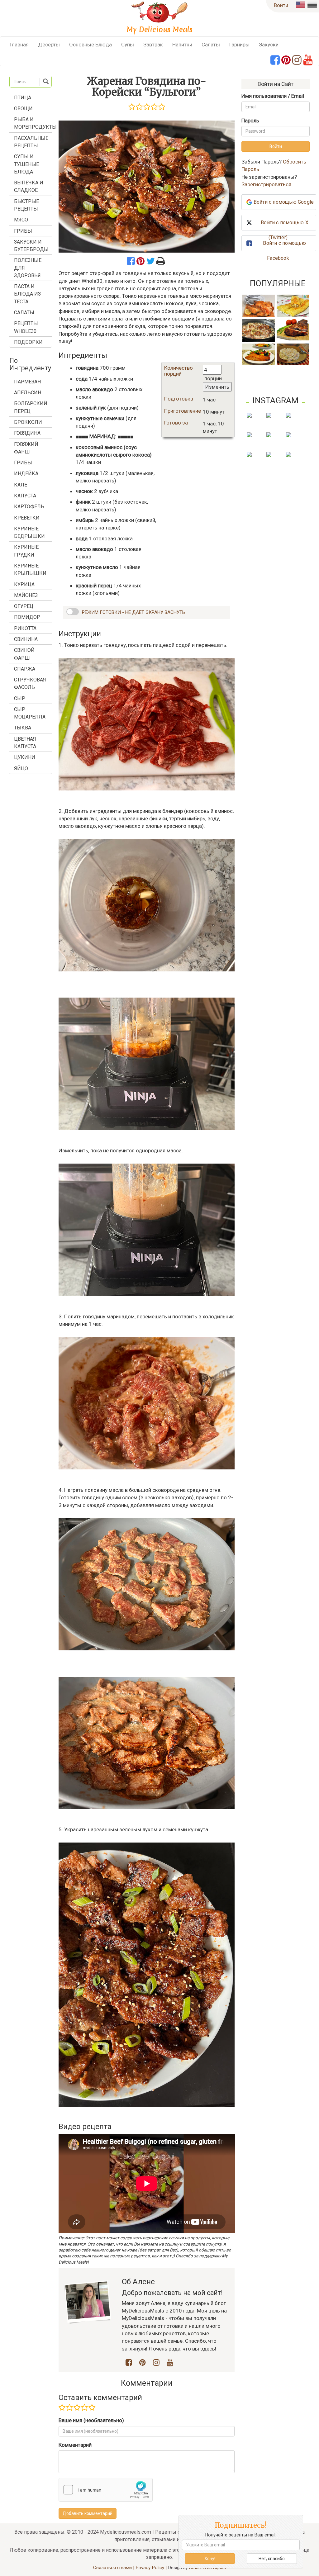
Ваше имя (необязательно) (91, 2420)
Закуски (269, 45)
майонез (26, 595)
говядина (27, 433)
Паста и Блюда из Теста (27, 294)
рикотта (25, 628)
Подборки (28, 342)
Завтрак (153, 45)
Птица (23, 98)
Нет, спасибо (272, 2559)
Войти (281, 5)
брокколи (28, 422)
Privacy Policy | (152, 2568)
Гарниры (239, 45)
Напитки (182, 45)
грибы (23, 463)
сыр (20, 698)
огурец (24, 606)
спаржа (25, 669)
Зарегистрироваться (266, 184)
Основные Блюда (90, 45)
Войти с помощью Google (284, 202)
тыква (23, 728)
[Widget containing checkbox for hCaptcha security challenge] (106, 2490)
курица (24, 584)
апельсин (28, 393)
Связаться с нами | (114, 2568)
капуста (25, 496)
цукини (25, 757)
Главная (19, 45)
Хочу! (210, 2559)
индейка (26, 474)
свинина (26, 639)
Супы (128, 45)
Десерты (49, 45)
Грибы (23, 231)
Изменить (217, 387)
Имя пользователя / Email (273, 96)
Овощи (23, 109)
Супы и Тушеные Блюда (26, 164)
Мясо (21, 220)
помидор (27, 617)
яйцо (21, 769)
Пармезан (27, 382)
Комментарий (75, 2445)
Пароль (250, 121)
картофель (29, 507)
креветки (27, 518)
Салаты (211, 45)
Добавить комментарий (88, 2513)
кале (21, 485)
